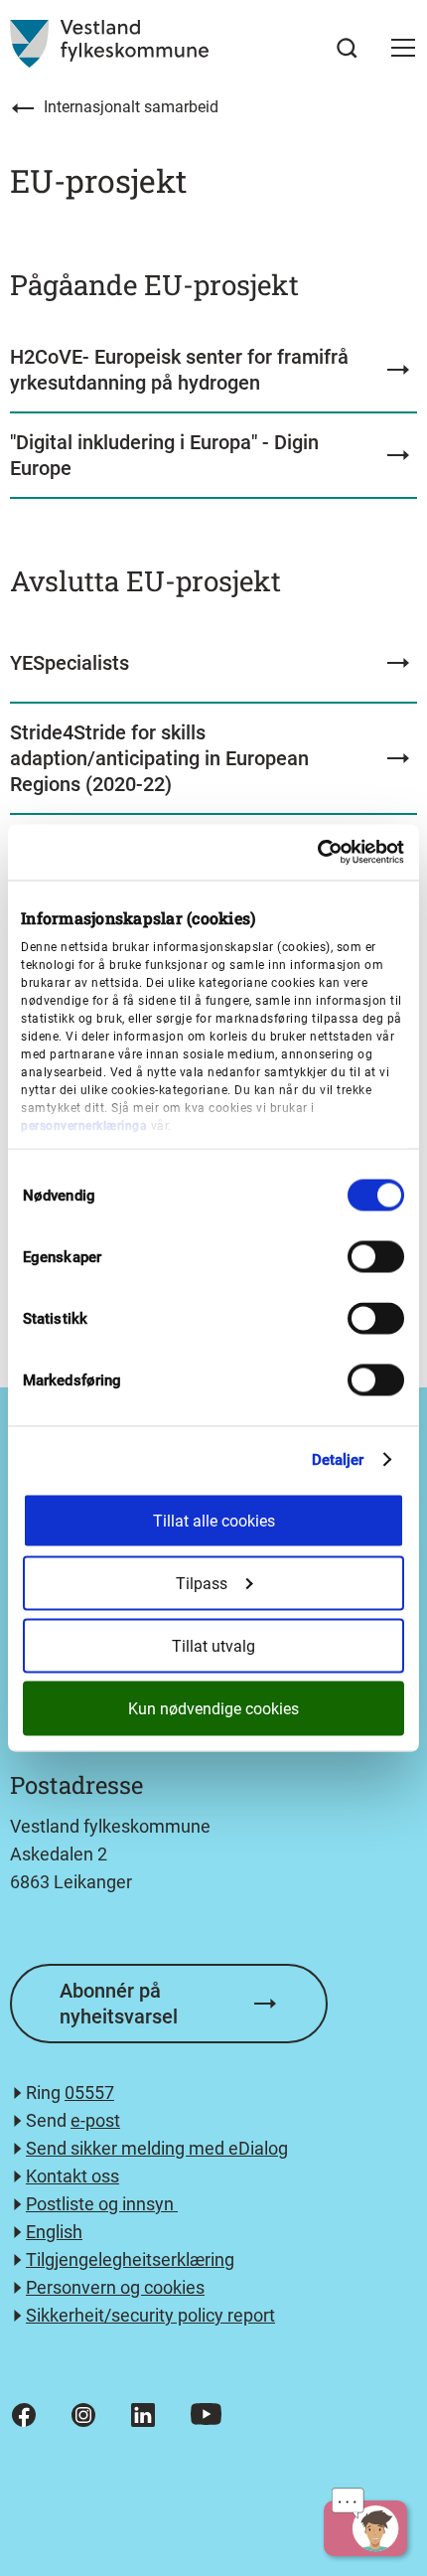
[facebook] (24, 2415)
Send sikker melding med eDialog (157, 2148)
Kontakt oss (72, 2176)
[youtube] (206, 2414)
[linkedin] (143, 2415)
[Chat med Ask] (365, 2528)
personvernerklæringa (84, 1125)
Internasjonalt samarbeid (131, 107)
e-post (95, 2120)
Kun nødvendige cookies (213, 1709)
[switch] (376, 1256)
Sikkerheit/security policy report (150, 2315)
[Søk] (347, 48)
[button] (403, 48)
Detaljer (338, 1460)
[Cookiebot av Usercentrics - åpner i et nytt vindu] (317, 853)
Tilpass (202, 1584)
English (54, 2232)
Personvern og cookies (115, 2287)
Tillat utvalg (213, 1646)
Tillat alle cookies (214, 1521)
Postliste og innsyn (102, 2204)
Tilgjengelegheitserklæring (130, 2259)
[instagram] (83, 2415)
